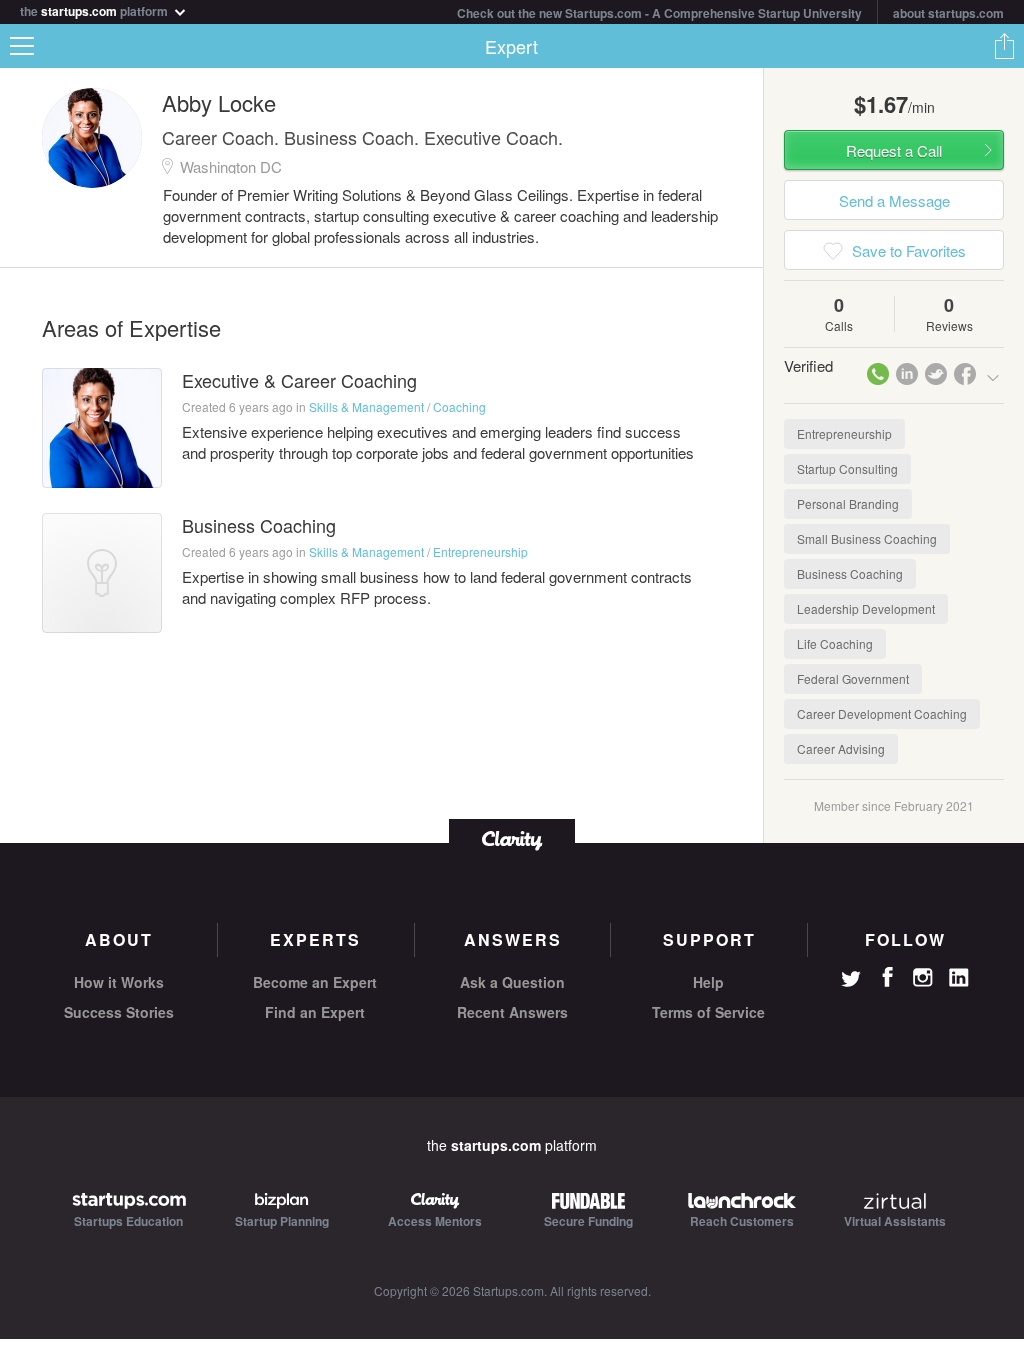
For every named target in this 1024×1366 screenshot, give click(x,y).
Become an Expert (315, 982)
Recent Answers (512, 1012)
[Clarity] (512, 838)
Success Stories (119, 1012)
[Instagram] (923, 978)
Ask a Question (512, 982)
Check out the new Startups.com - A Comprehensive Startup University (659, 13)
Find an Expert (315, 1012)
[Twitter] (851, 981)
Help (708, 982)
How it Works (119, 982)
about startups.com (948, 13)
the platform (95, 9)
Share (1004, 46)
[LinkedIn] (959, 978)
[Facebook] (887, 977)
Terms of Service (708, 1012)
